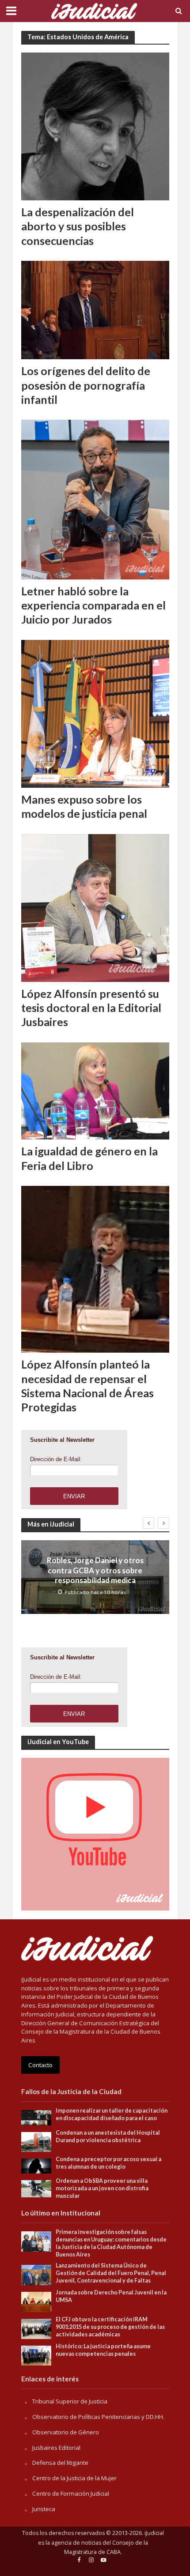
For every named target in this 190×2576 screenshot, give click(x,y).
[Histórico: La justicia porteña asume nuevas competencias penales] (36, 2355)
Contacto (40, 2065)
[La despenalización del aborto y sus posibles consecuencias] (95, 126)
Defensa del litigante (60, 2463)
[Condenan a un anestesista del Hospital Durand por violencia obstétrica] (36, 2141)
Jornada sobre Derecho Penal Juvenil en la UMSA (111, 2296)
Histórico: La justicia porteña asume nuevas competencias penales (103, 2350)
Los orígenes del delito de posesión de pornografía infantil (86, 385)
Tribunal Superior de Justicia (70, 2401)
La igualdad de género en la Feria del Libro (89, 1158)
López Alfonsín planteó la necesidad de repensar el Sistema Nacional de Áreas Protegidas (87, 1386)
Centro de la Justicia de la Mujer (74, 2478)
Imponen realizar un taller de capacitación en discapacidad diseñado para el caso (112, 2114)
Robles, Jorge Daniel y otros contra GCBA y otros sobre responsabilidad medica (95, 1570)
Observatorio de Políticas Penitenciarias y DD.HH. (98, 2417)
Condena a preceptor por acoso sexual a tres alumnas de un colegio (108, 2163)
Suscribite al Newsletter (62, 1440)
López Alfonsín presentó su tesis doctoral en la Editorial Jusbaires (91, 1008)
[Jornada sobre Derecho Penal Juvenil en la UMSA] (36, 2301)
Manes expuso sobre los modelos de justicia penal (84, 806)
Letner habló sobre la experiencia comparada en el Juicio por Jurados (93, 605)
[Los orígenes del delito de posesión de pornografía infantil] (95, 309)
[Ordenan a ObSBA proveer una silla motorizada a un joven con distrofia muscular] (36, 2188)
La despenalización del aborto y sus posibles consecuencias (78, 226)
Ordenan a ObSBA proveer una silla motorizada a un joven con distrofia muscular (102, 2188)
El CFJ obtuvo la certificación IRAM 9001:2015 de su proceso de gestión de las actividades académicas (110, 2327)
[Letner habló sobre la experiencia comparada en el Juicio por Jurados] (95, 499)
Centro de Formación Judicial (71, 2493)
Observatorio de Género (66, 2432)
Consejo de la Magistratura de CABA (106, 2548)
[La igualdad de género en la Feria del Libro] (95, 1090)
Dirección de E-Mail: (56, 1459)
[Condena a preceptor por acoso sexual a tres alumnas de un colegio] (36, 2166)
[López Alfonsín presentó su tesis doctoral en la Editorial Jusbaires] (95, 907)
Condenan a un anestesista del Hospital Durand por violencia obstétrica (108, 2136)
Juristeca (44, 2509)
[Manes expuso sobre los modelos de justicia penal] (95, 713)
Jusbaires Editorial (56, 2448)
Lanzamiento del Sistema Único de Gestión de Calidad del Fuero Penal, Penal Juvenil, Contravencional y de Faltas (111, 2273)
